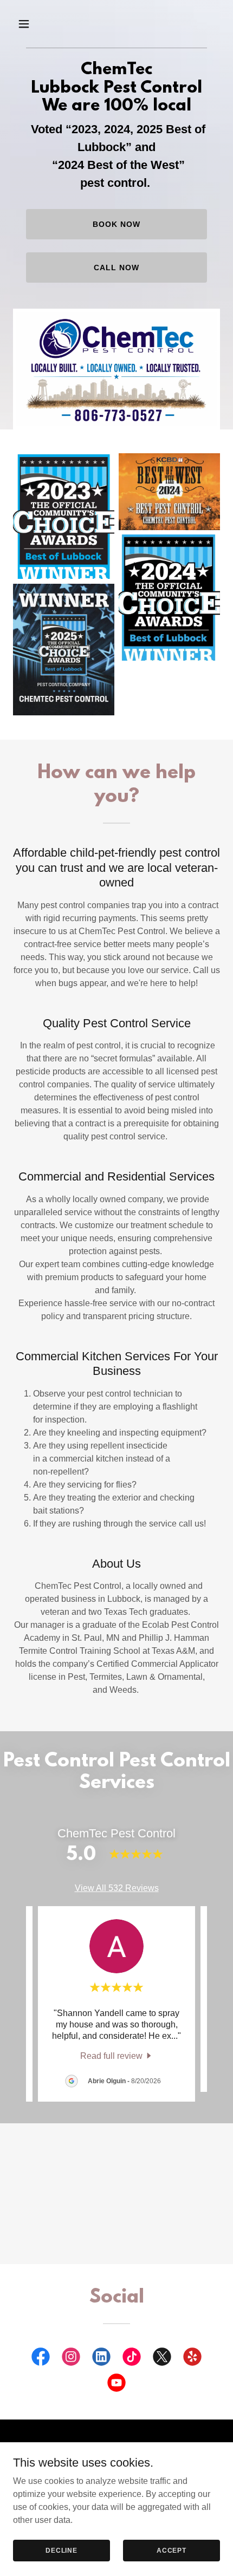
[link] (117, 2056)
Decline (62, 2550)
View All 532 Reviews (117, 1888)
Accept (171, 2550)
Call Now (116, 268)
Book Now (116, 224)
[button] (28, 24)
